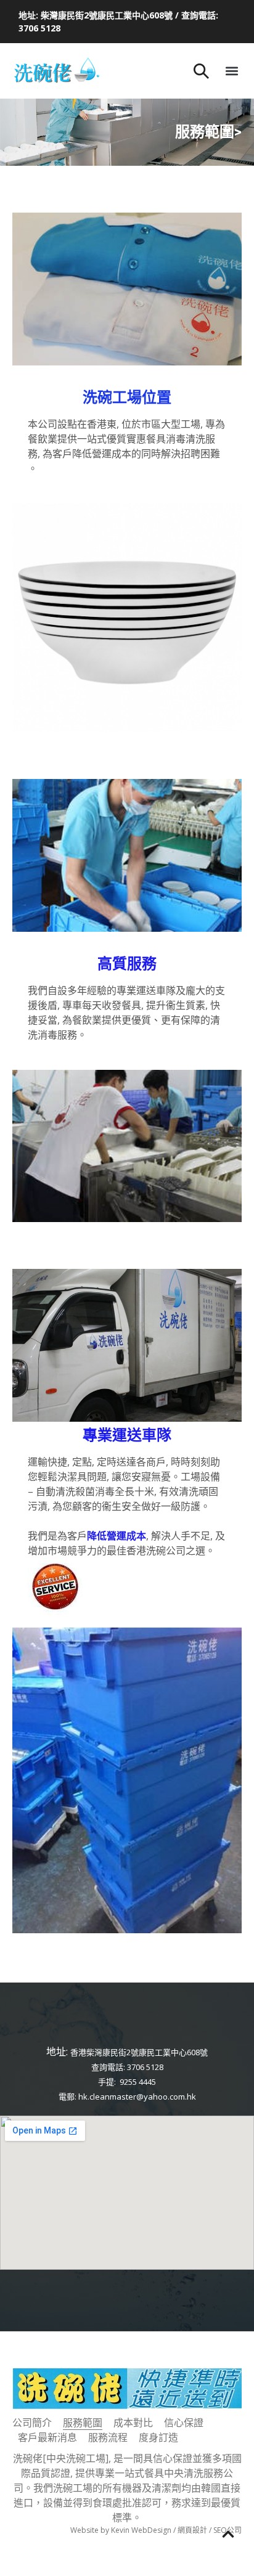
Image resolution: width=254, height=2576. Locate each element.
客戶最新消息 (47, 2437)
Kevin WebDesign (141, 2530)
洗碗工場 (112, 397)
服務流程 (108, 2437)
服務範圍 (83, 2423)
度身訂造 (158, 2437)
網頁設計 (192, 2530)
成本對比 (133, 2423)
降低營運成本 (117, 1536)
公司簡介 (32, 2423)
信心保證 (184, 2423)
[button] (231, 71)
